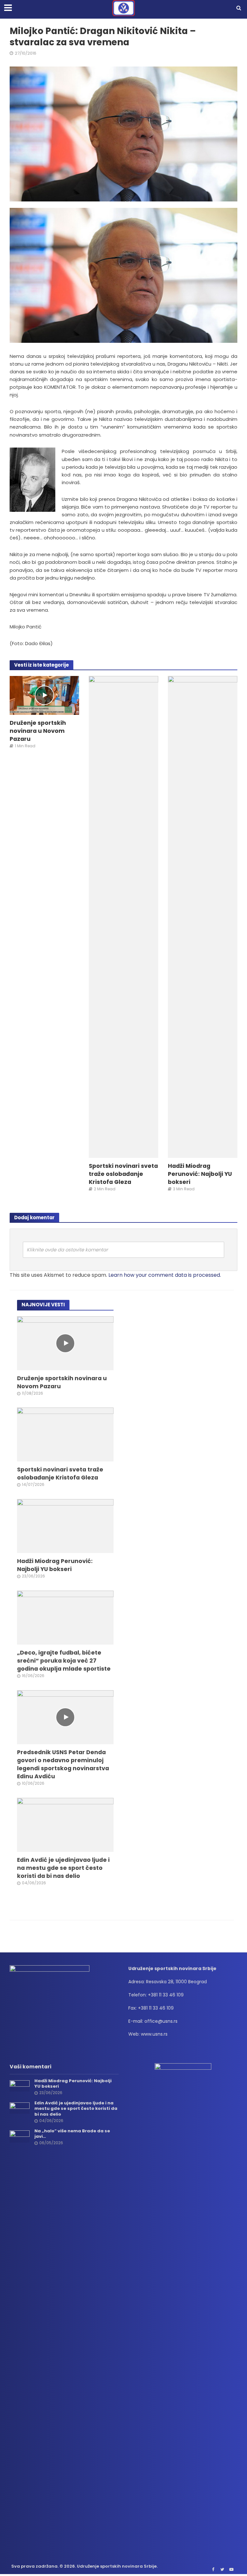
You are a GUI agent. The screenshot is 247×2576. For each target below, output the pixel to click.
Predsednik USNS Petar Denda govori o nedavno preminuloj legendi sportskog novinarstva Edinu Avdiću (63, 1764)
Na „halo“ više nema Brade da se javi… (72, 2134)
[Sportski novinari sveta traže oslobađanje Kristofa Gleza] (123, 916)
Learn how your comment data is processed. (165, 1275)
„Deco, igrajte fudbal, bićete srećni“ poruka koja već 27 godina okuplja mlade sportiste (64, 1661)
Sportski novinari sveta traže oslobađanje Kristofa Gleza (123, 1174)
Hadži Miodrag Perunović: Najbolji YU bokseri (200, 1174)
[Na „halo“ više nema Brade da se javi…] (20, 2136)
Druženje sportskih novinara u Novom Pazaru (38, 731)
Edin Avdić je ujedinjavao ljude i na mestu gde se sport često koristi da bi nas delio (63, 1868)
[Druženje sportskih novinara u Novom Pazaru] (44, 695)
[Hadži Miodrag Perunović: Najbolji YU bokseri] (203, 916)
